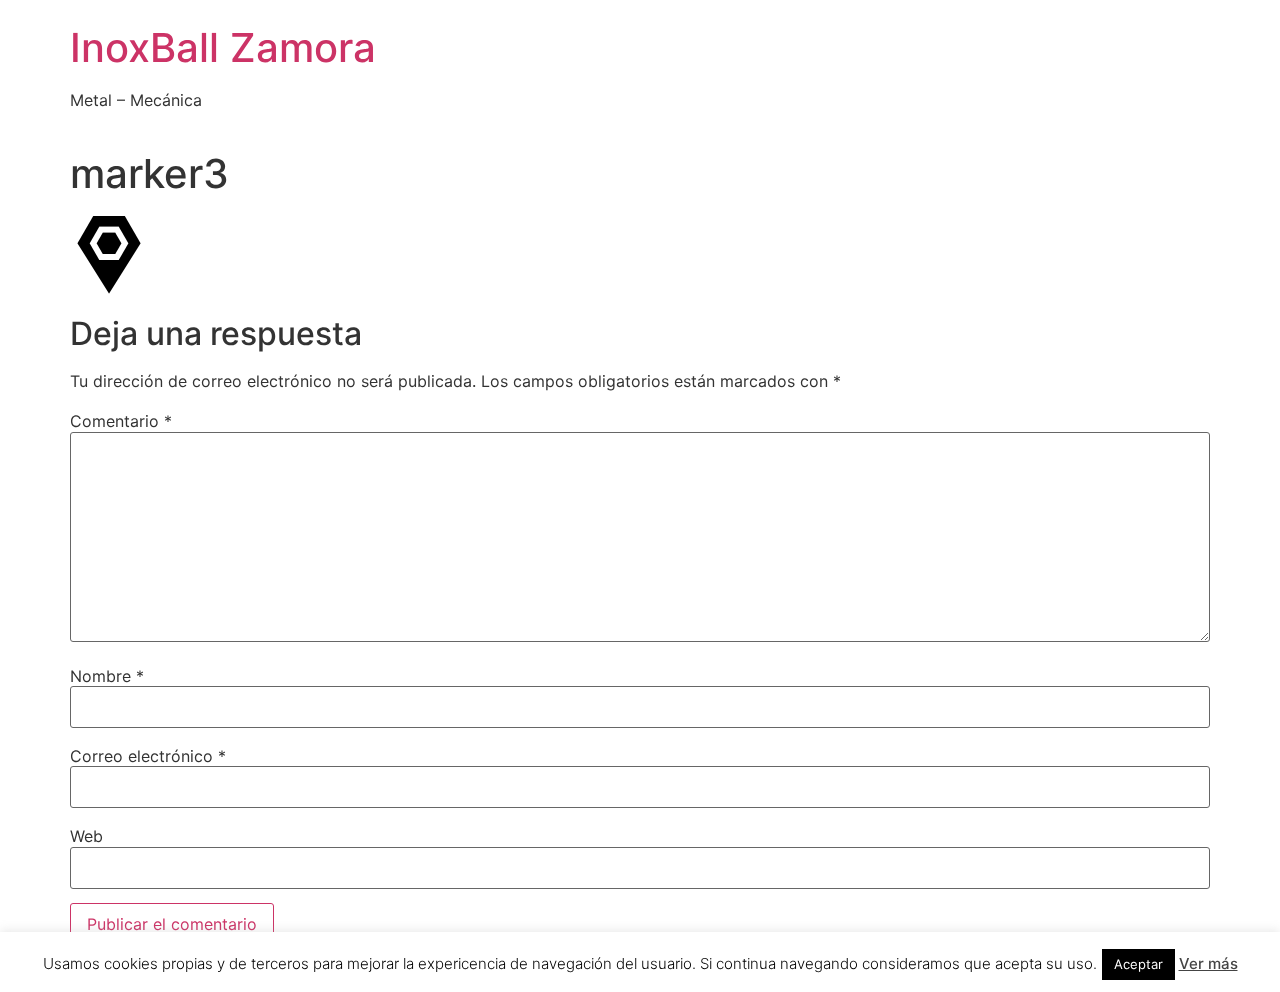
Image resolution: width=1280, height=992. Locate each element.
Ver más (1208, 963)
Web (86, 836)
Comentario (121, 421)
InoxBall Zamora (223, 47)
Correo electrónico (148, 756)
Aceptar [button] (1138, 964)
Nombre (107, 676)
